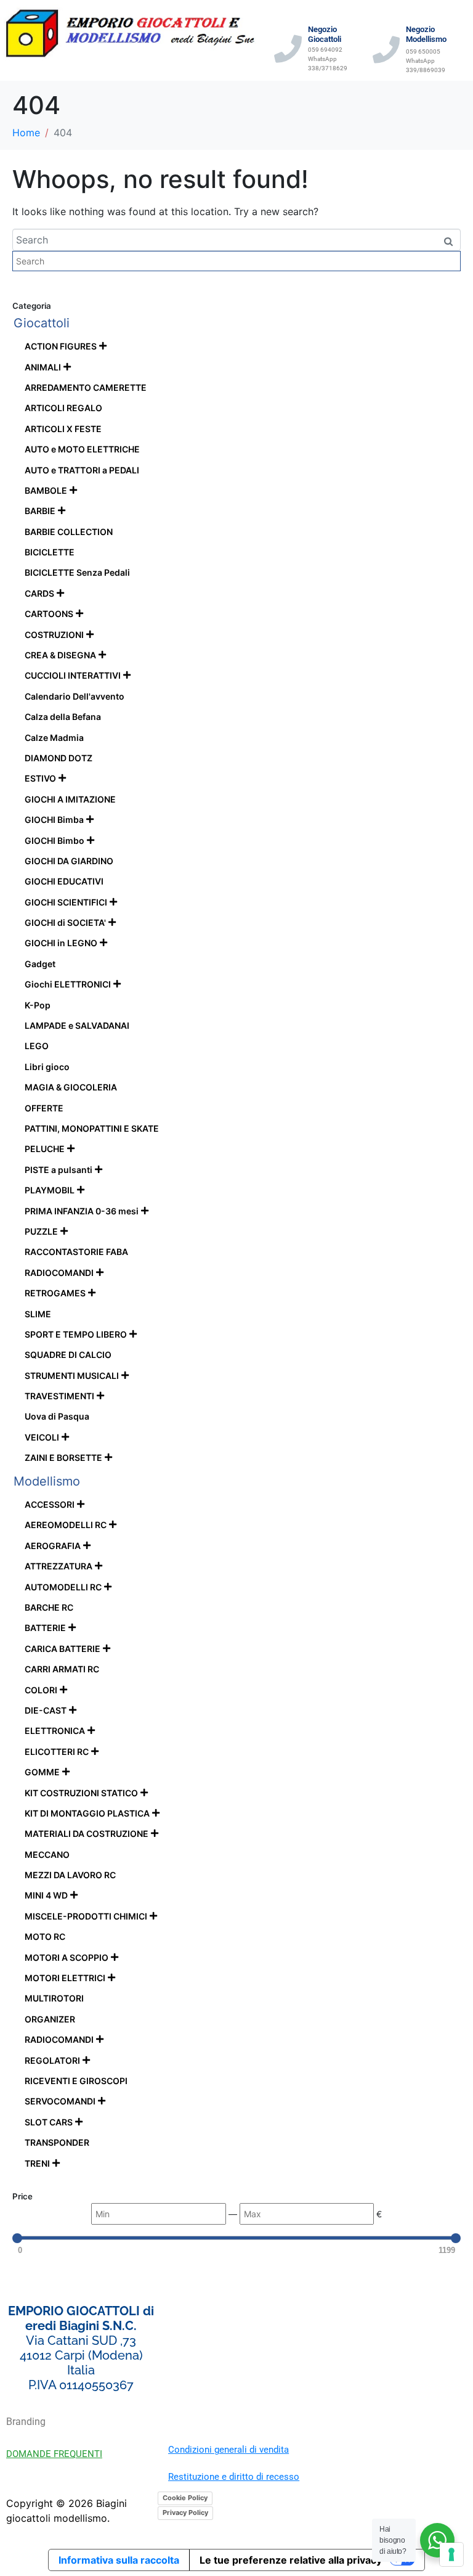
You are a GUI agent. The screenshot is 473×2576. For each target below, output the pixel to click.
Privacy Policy (185, 2513)
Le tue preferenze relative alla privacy (291, 2560)
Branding (26, 2422)
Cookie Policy (185, 2498)
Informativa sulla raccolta (119, 2560)
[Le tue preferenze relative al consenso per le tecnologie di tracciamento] (451, 2554)
